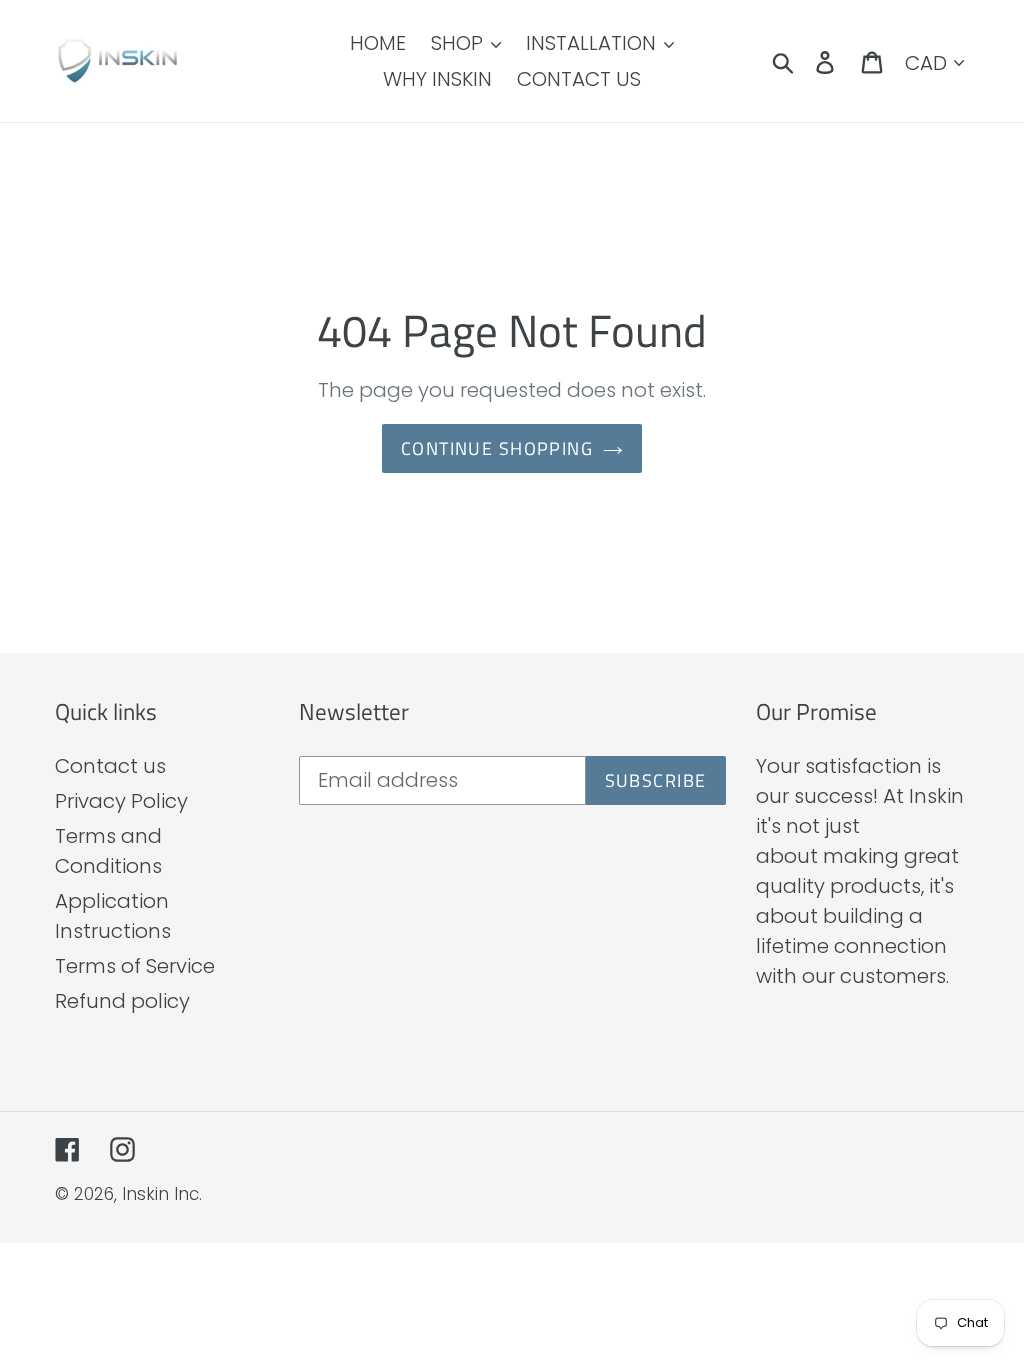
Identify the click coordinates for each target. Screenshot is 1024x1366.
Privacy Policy (121, 801)
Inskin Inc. (162, 1194)
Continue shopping (497, 448)
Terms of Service (135, 966)
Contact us (110, 766)
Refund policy (122, 1001)
